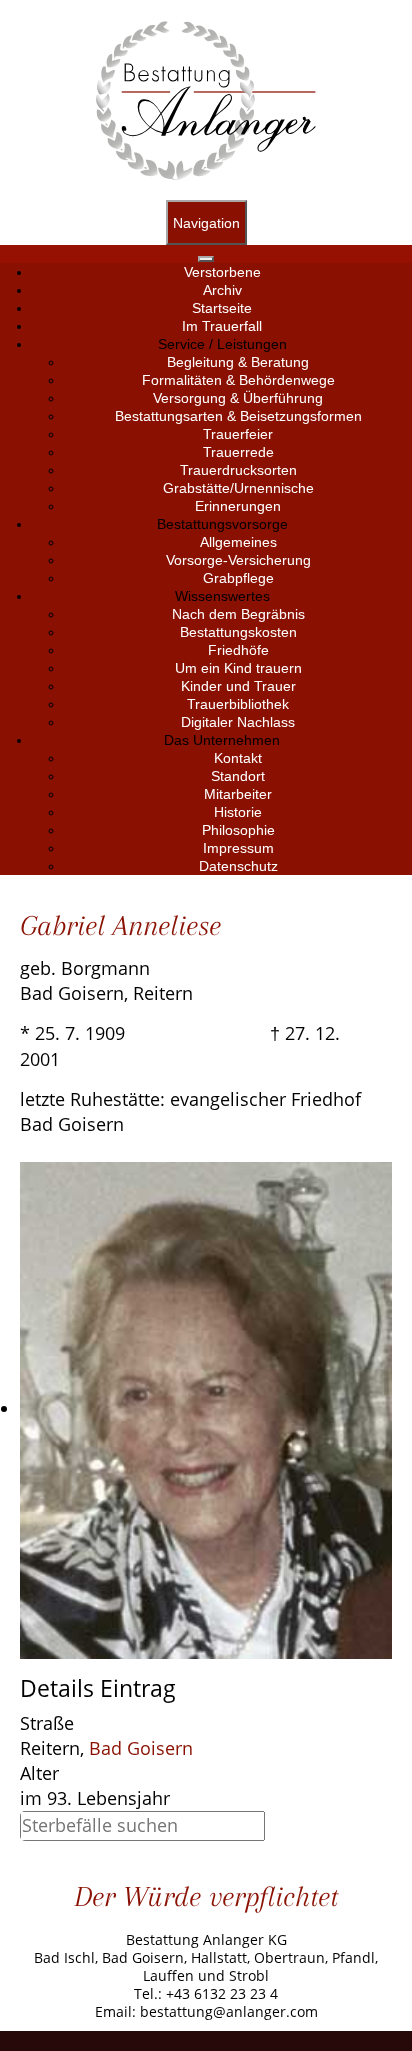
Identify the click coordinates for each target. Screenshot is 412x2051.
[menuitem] (222, 272)
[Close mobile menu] (206, 259)
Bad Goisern (141, 1748)
